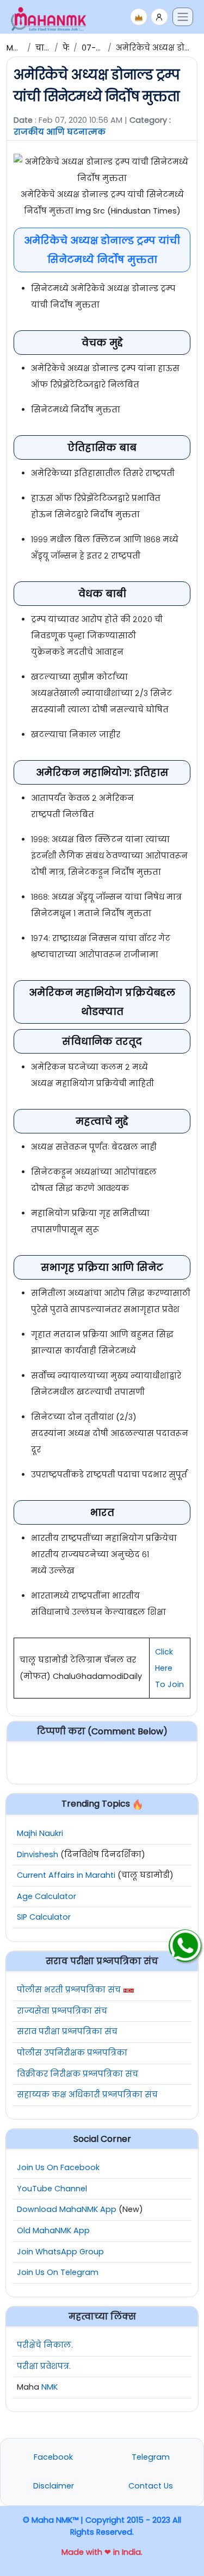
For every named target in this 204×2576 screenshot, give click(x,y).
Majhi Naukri (40, 1833)
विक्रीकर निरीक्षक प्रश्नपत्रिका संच (78, 2074)
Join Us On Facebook (58, 2167)
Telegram (151, 2457)
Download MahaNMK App (67, 2209)
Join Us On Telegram (58, 2272)
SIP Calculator (44, 1917)
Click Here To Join (169, 1668)
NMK (50, 2387)
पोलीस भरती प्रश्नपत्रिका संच (69, 1990)
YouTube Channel (52, 2189)
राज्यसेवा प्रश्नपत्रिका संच (62, 2011)
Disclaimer (54, 2486)
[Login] (159, 17)
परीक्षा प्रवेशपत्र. (44, 2366)
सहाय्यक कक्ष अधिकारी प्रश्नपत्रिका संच (87, 2095)
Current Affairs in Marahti (66, 1875)
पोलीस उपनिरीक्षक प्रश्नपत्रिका (72, 2053)
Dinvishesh (38, 1854)
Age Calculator (47, 1896)
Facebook (53, 2457)
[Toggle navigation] (183, 17)
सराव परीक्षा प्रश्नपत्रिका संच (67, 2032)
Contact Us (151, 2486)
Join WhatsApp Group (60, 2252)
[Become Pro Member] (139, 17)
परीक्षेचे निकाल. (45, 2345)
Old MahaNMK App (53, 2230)
